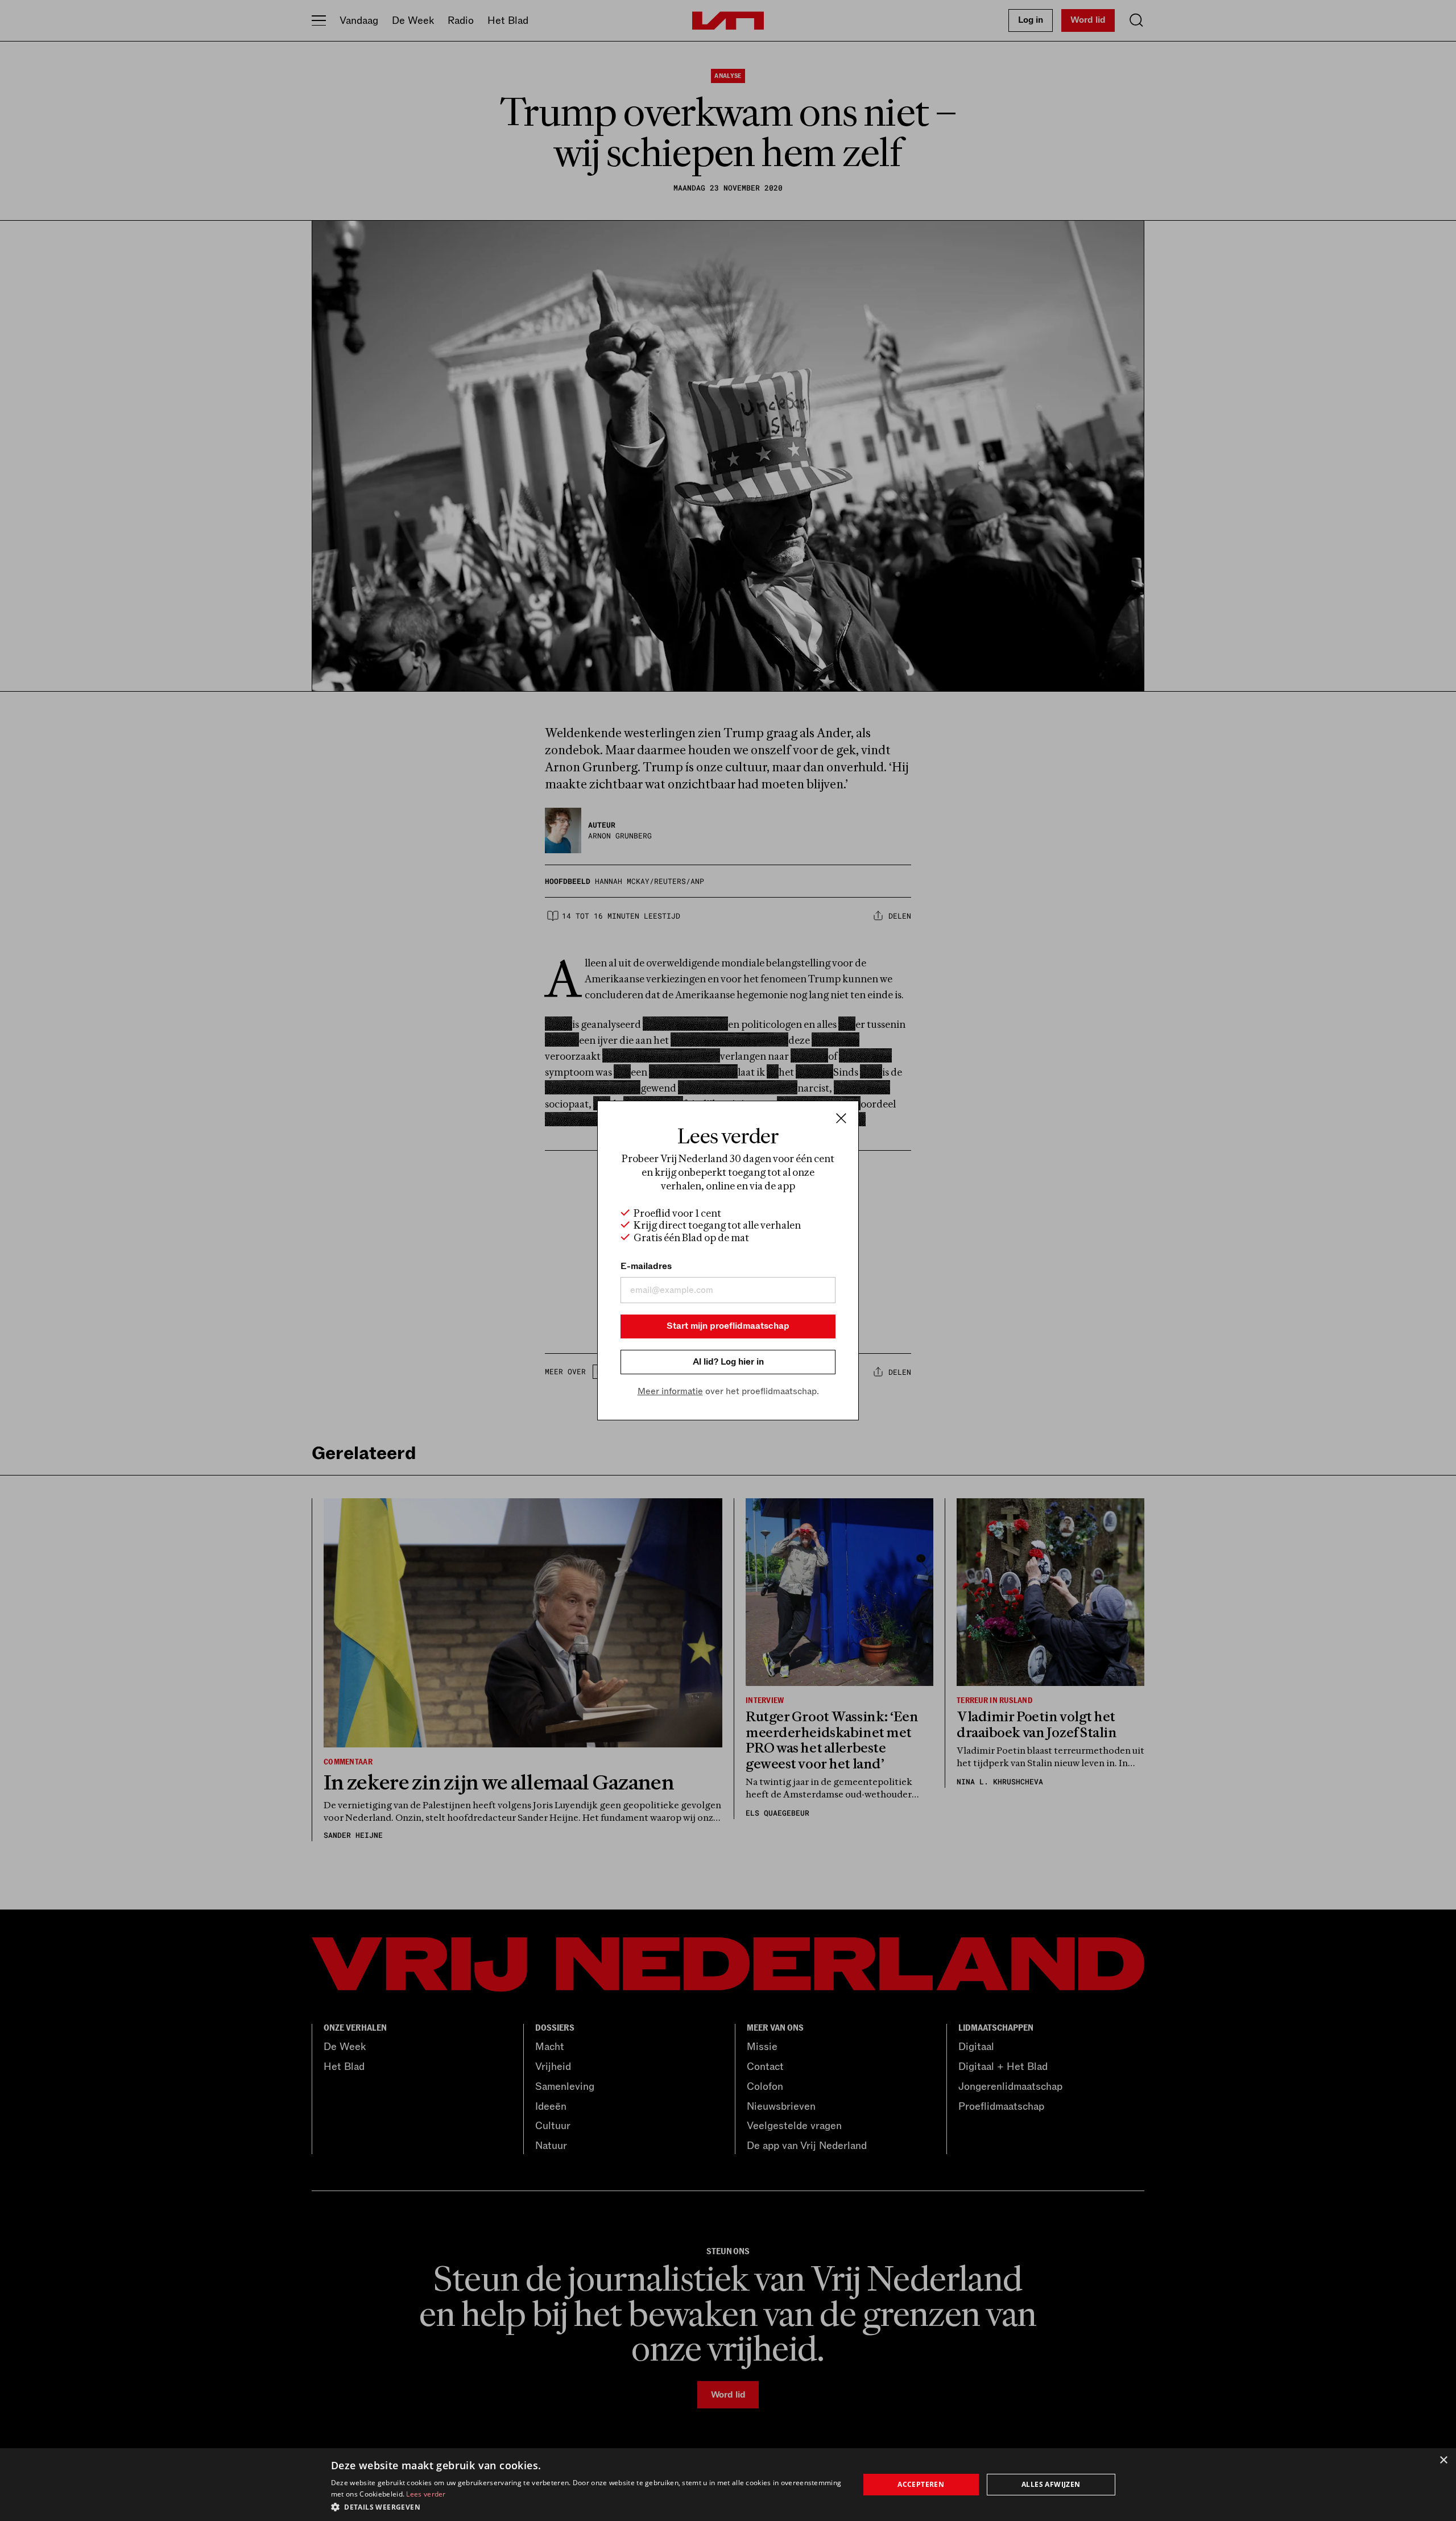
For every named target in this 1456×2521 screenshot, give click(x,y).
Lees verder (426, 2494)
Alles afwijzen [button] (1051, 2484)
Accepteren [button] (921, 2484)
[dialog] (728, 2485)
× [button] (1443, 2460)
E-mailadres (646, 1266)
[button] (587, 2506)
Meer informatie (670, 1391)
